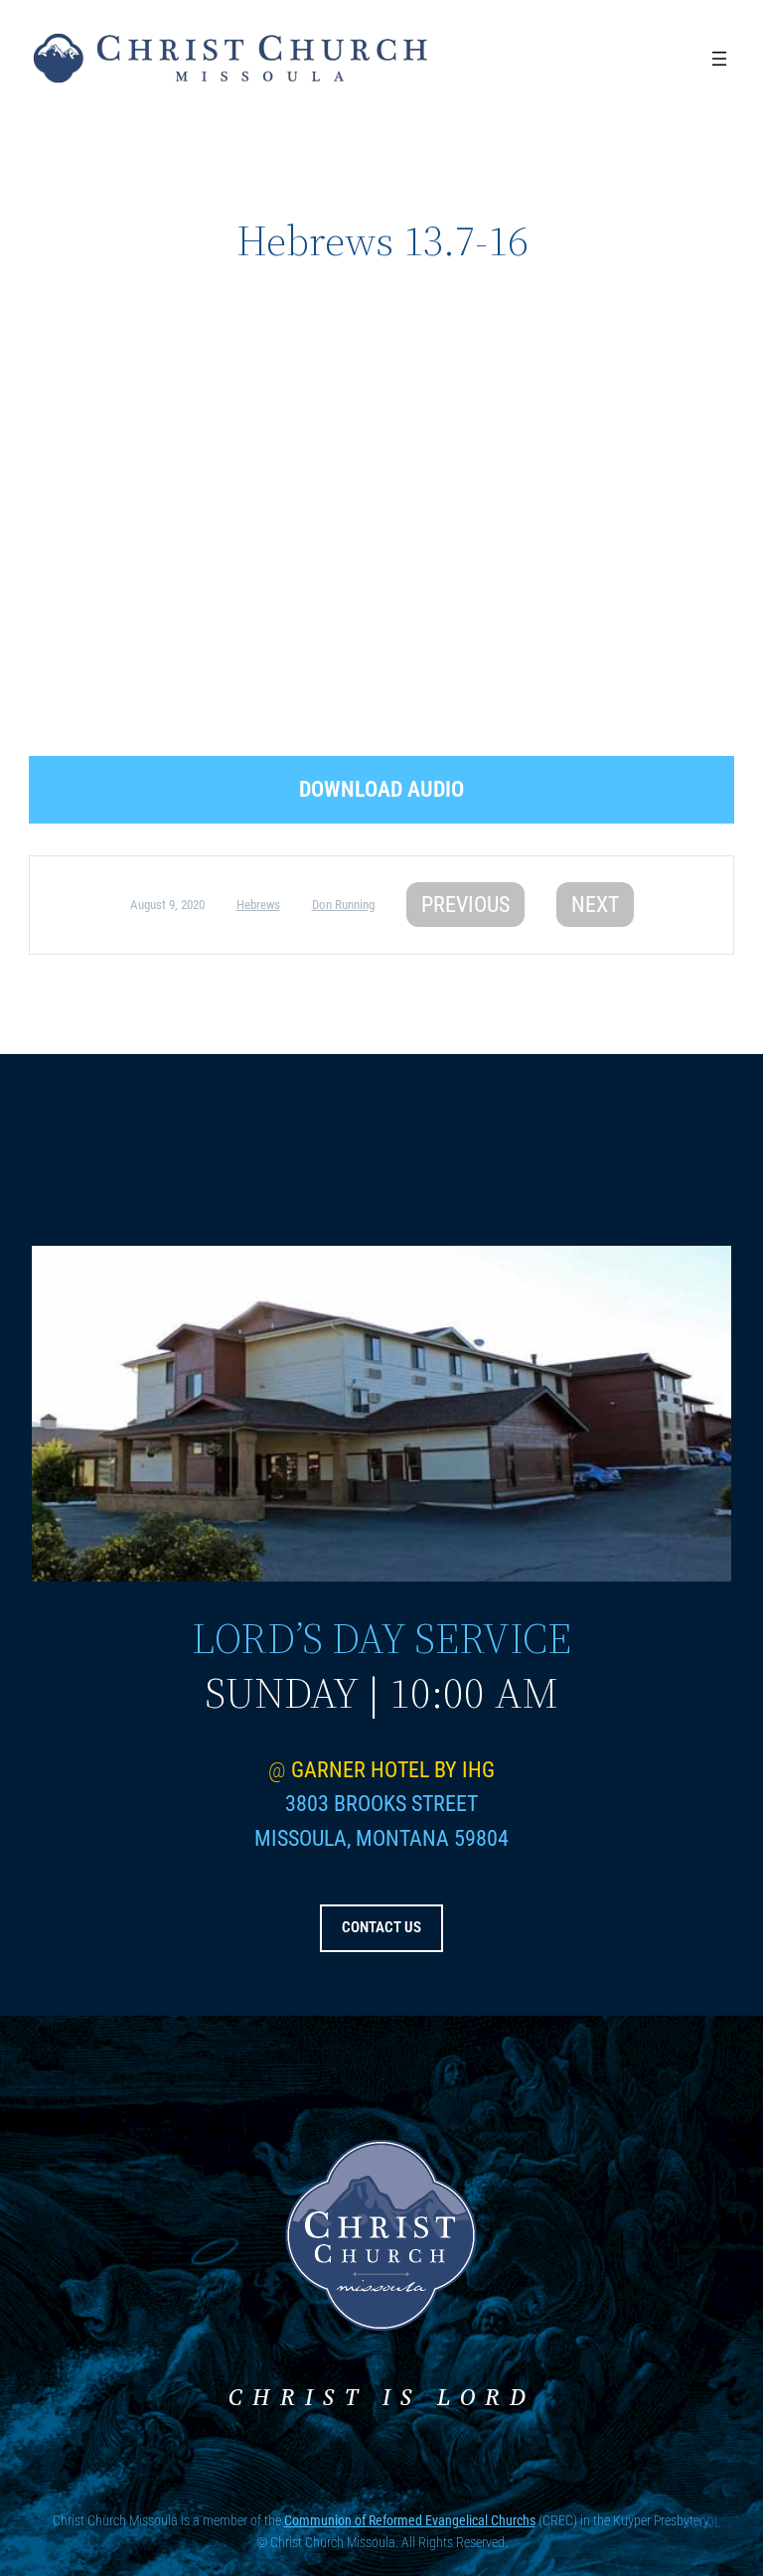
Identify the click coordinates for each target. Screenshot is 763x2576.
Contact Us (381, 1927)
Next (595, 905)
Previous (465, 905)
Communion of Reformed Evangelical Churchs (410, 2520)
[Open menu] (719, 59)
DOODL (702, 2522)
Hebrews (258, 905)
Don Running (343, 905)
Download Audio (381, 789)
